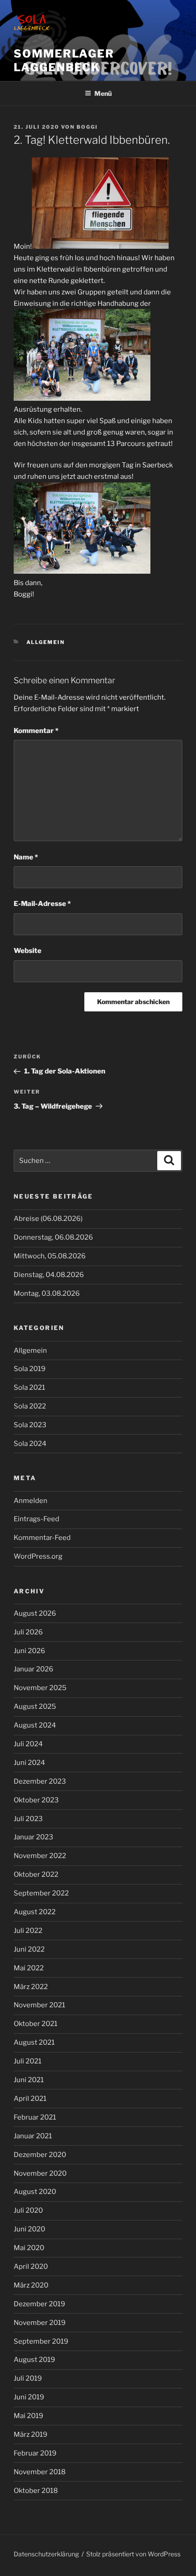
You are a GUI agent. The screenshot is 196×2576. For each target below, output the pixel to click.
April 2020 (31, 2267)
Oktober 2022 (36, 1874)
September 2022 (41, 1893)
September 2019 (41, 2341)
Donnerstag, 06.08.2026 (53, 1237)
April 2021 (30, 2099)
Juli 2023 (28, 1819)
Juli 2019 (28, 2378)
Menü (103, 93)
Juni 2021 (29, 2080)
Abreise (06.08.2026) (48, 1219)
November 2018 (40, 2472)
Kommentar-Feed (42, 1538)
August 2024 (35, 1725)
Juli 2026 (28, 1632)
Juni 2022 (29, 1949)
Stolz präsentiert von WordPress (133, 2554)
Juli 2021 (28, 2061)
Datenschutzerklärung (46, 2554)
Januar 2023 (34, 1837)
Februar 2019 (35, 2453)
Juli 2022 (28, 1931)
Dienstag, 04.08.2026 (49, 1275)
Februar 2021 (35, 2117)
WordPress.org (38, 1556)
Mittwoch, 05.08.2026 (50, 1256)
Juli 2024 (28, 1744)
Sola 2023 (30, 1425)
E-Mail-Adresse (42, 904)
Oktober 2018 (36, 2491)
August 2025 (35, 1707)
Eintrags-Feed (36, 1519)
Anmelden (31, 1501)
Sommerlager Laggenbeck (64, 60)
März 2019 (31, 2435)
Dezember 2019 (39, 2304)
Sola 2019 (30, 1369)
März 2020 (31, 2285)
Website (28, 951)
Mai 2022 (29, 1968)
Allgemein (46, 642)
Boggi (87, 127)
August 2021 (34, 2042)
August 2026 (35, 1613)
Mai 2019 (28, 2416)
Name (26, 857)
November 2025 (40, 1688)
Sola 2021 (29, 1387)
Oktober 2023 (36, 1800)
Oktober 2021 (36, 2024)
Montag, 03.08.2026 (47, 1293)
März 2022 (31, 1987)
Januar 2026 (34, 1669)
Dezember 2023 (40, 1781)
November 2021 (39, 2005)
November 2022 (40, 1856)
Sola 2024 (30, 1444)
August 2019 (34, 2360)
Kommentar (36, 731)
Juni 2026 (29, 1651)
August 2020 (35, 2192)
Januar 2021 (33, 2136)
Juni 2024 (29, 1763)
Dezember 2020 (40, 2155)
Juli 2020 (28, 2210)
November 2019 (40, 2323)
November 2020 (40, 2173)
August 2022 (35, 1912)
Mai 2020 (29, 2248)
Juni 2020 (29, 2229)
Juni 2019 (29, 2397)
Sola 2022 (30, 1406)
